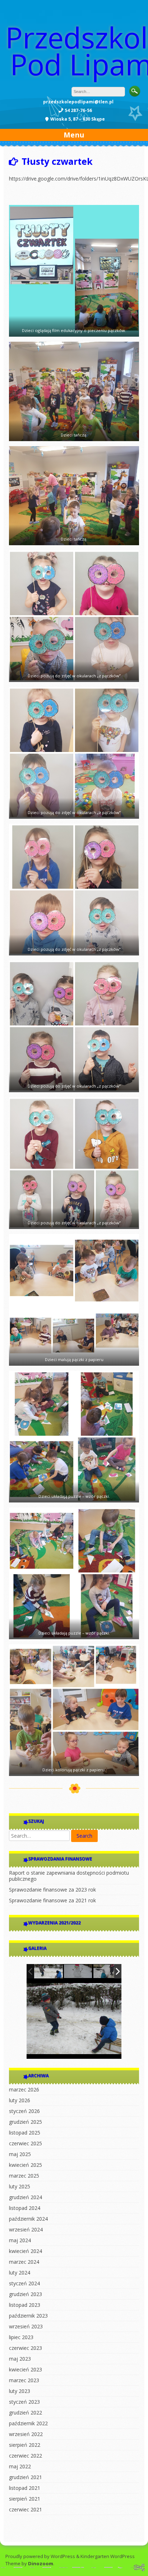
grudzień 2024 (26, 2197)
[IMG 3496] (108, 1972)
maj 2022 (20, 2466)
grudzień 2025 (26, 2122)
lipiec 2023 (21, 2337)
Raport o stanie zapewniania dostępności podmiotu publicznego (69, 1876)
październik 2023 (28, 2316)
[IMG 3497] (78, 1972)
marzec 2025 (24, 2176)
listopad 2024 (25, 2208)
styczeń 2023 (24, 2402)
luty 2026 (20, 2100)
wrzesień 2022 (26, 2434)
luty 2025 (20, 2186)
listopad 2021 (25, 2488)
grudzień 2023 (26, 2294)
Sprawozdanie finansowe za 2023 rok (52, 1890)
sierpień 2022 (25, 2445)
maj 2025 (20, 2154)
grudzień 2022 (26, 2413)
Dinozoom (41, 2563)
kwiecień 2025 (26, 2165)
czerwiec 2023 (26, 2348)
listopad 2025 (25, 2133)
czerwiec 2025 (26, 2143)
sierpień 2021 (25, 2499)
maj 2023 (20, 2359)
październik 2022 (28, 2423)
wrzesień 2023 (26, 2326)
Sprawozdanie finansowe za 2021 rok (52, 1900)
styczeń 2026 (24, 2111)
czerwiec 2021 (26, 2509)
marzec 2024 (24, 2262)
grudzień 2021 (26, 2477)
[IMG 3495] (48, 1971)
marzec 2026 (24, 2089)
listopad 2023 (25, 2305)
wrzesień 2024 (26, 2229)
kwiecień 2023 (26, 2369)
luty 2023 (20, 2391)
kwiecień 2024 (26, 2251)
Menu (74, 135)
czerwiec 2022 (26, 2456)
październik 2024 (28, 2219)
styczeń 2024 (24, 2283)
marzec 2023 (24, 2380)
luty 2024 (20, 2273)
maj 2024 (20, 2240)
